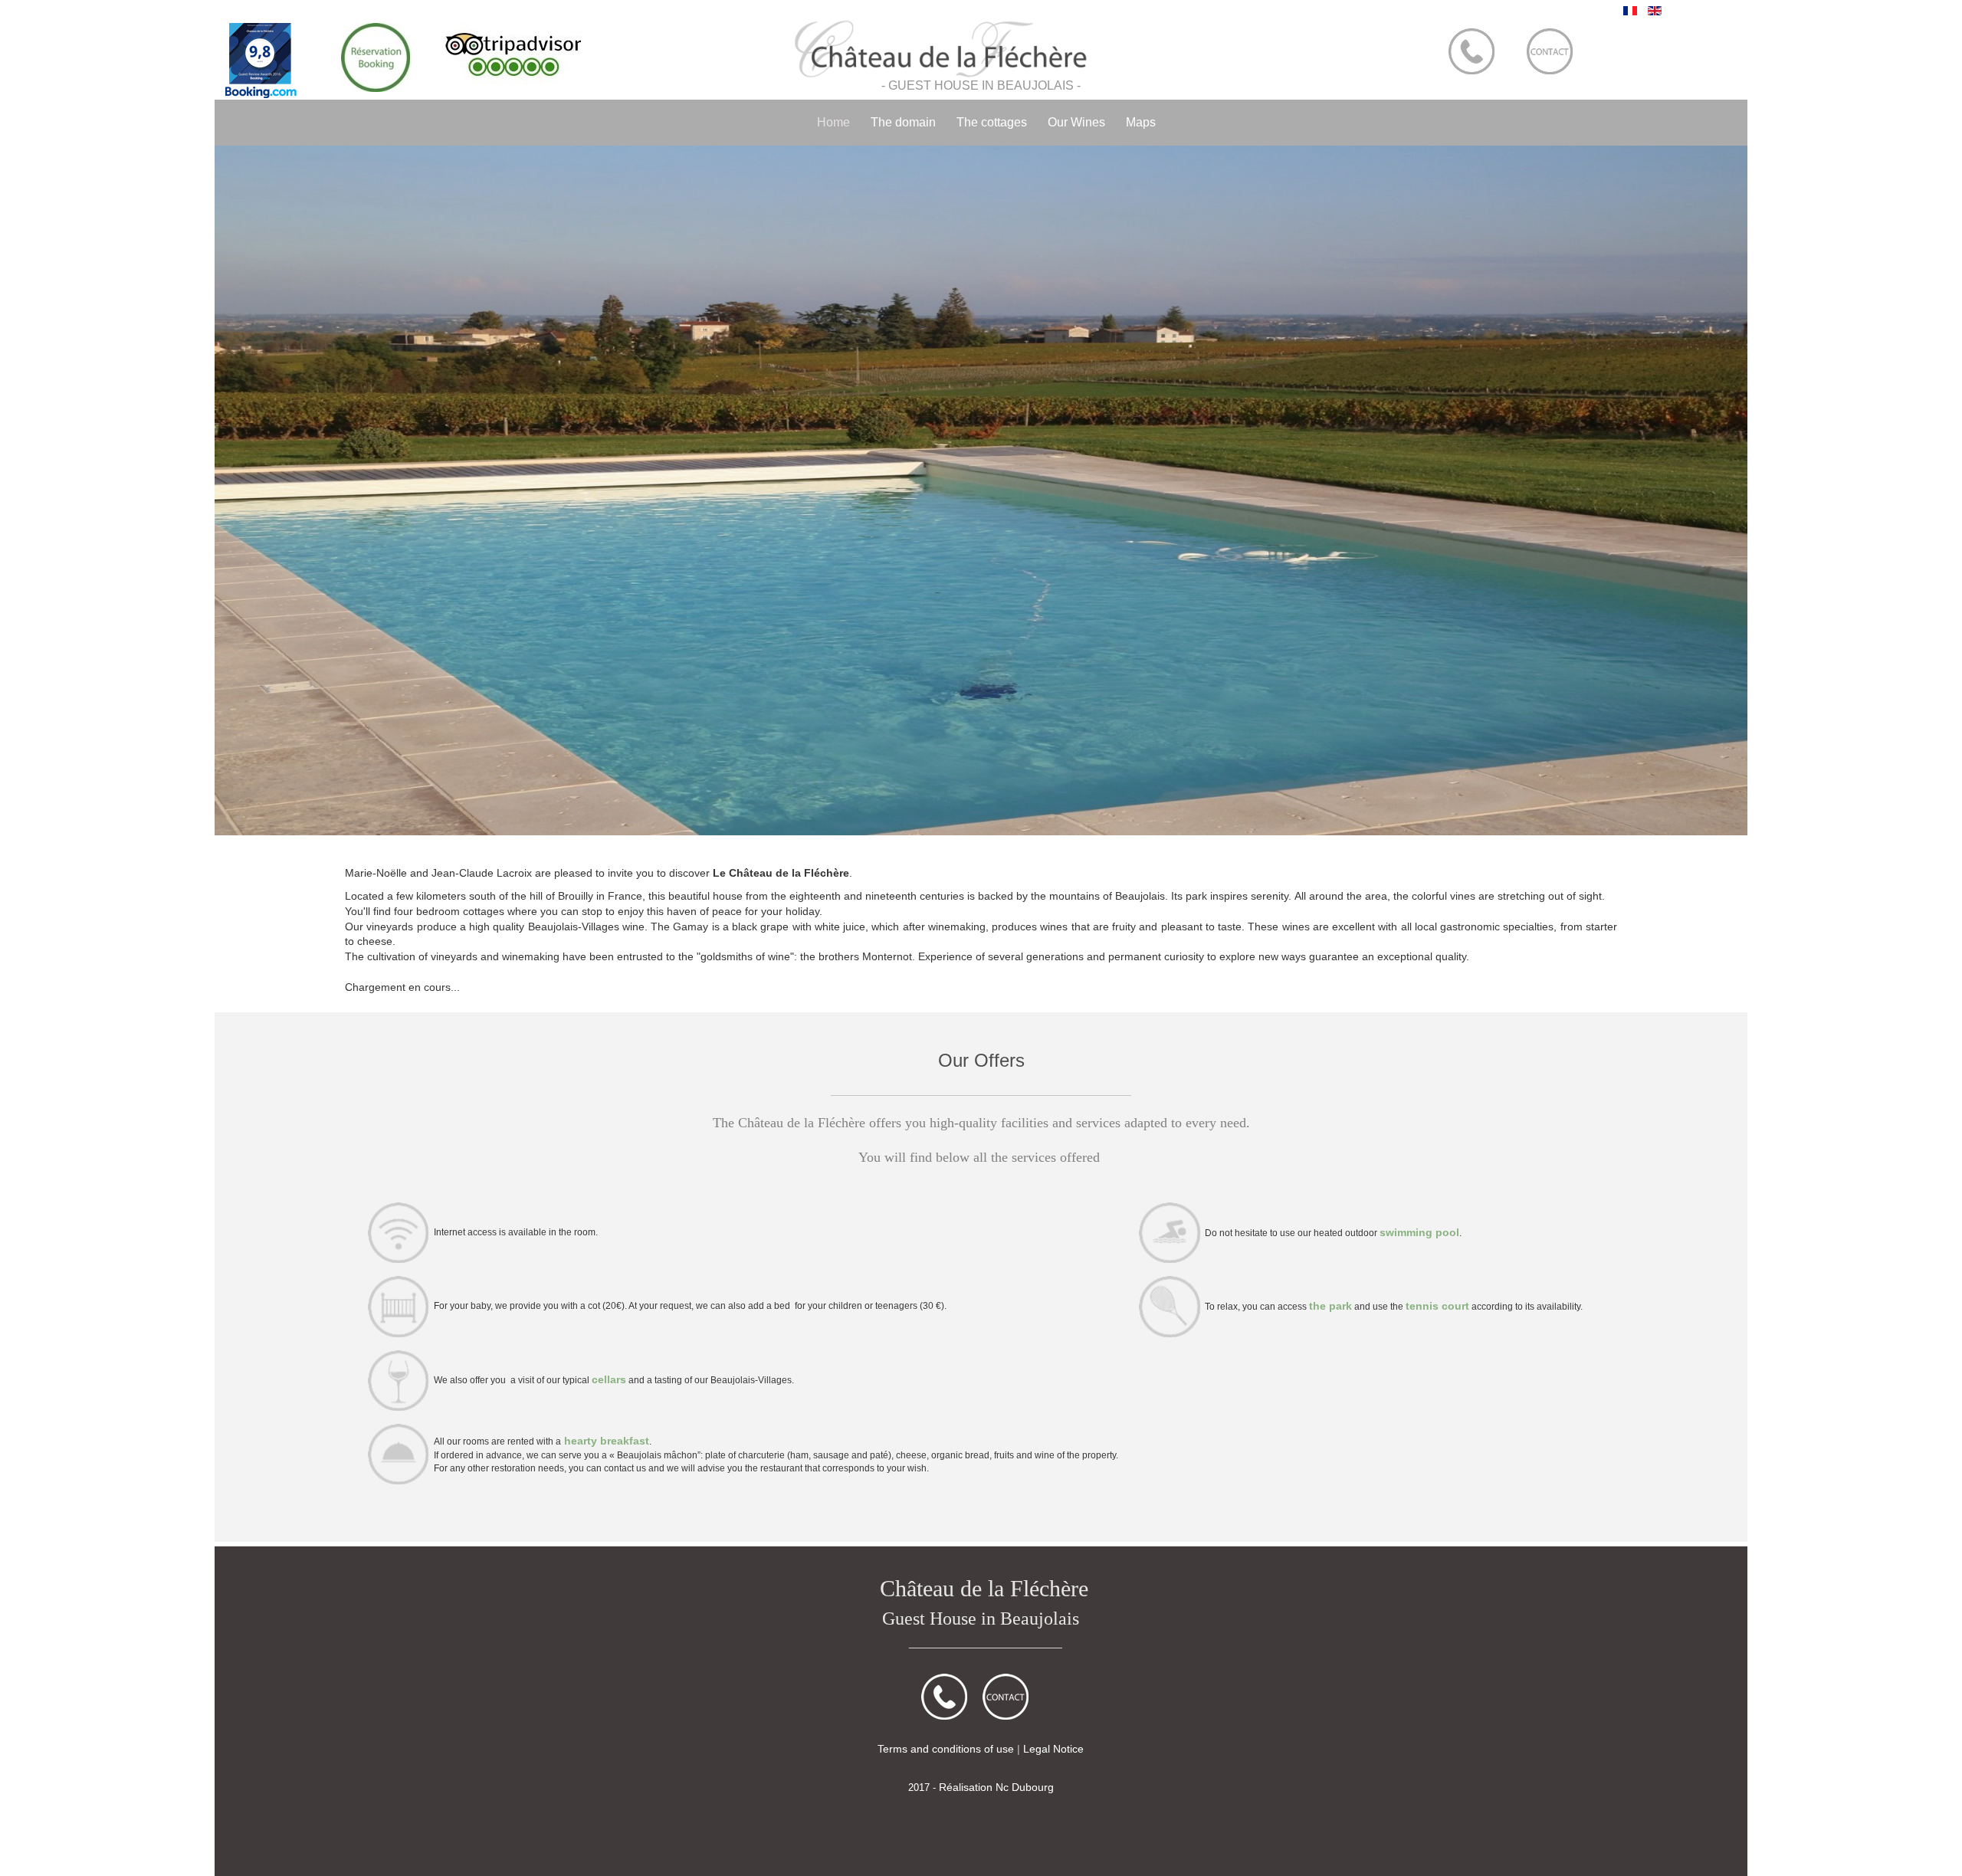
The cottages (992, 122)
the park (1330, 1306)
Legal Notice (1053, 1749)
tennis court (1437, 1306)
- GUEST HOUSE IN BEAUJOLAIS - (981, 85)
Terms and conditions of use (946, 1749)
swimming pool (1419, 1232)
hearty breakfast (605, 1441)
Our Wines (1076, 122)
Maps (1141, 122)
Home (833, 122)
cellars (609, 1379)
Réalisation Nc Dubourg (996, 1787)
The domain (903, 122)
